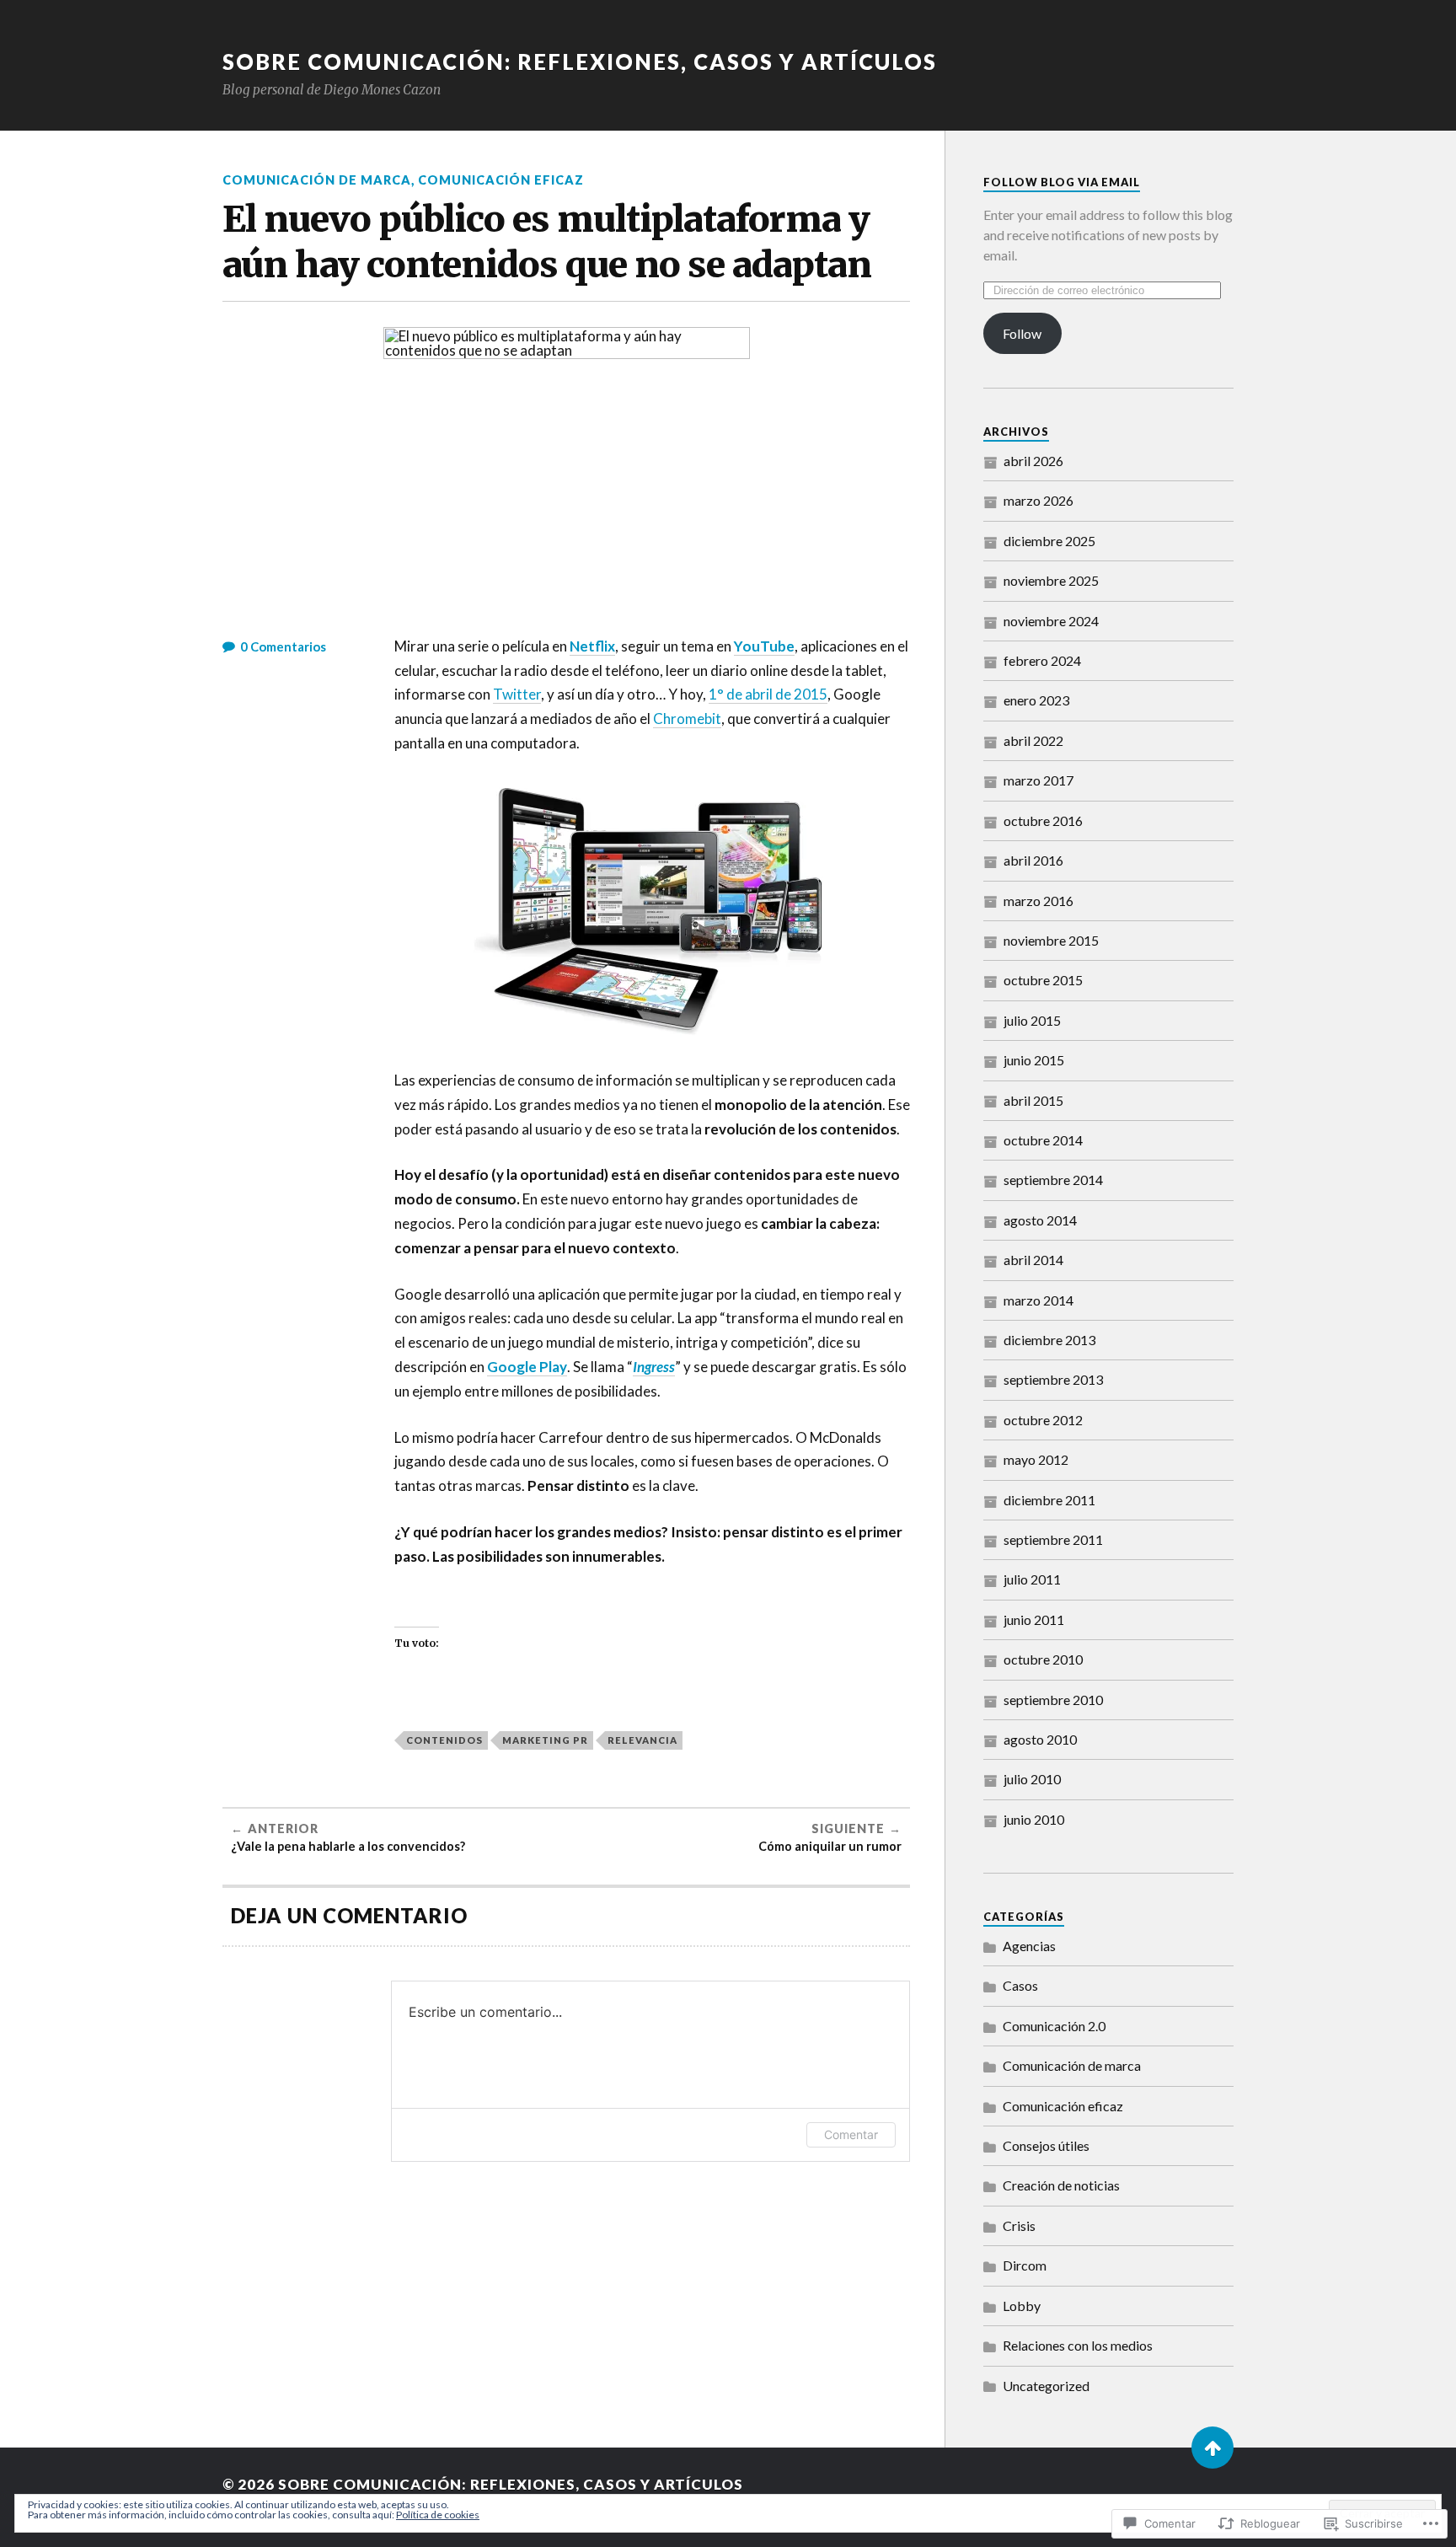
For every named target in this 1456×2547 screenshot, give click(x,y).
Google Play (527, 1367)
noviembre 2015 (1051, 940)
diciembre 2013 (1049, 1340)
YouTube (764, 646)
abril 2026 (1033, 461)
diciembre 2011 (1049, 1500)
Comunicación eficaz (501, 180)
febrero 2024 (1042, 660)
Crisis (1019, 2225)
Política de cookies (438, 2515)
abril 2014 (1033, 1260)
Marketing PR (545, 1740)
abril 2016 (1033, 860)
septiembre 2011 (1053, 1539)
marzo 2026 (1038, 500)
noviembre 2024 (1051, 621)
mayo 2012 (1036, 1459)
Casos (1020, 1985)
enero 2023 (1036, 700)
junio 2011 (1034, 1619)
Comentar (851, 2134)
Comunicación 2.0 (1054, 2026)
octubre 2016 (1043, 820)
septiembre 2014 (1053, 1180)
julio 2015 (1032, 1020)
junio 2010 (1034, 1819)
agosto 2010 (1040, 1739)
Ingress (654, 1367)
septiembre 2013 (1053, 1379)
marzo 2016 (1038, 901)
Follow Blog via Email (1062, 182)
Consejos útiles (1046, 2145)
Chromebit (687, 719)
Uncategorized (1046, 2386)
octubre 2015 (1043, 980)
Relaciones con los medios (1078, 2345)
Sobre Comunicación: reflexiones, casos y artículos (580, 62)
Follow (1022, 333)
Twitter (517, 694)
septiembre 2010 (1053, 1700)
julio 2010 (1032, 1779)
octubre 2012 (1043, 1420)
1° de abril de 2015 (768, 694)
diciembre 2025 (1049, 541)
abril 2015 (1033, 1100)
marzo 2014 (1038, 1300)
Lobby (1022, 2306)
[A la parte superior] (1212, 2448)
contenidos (444, 1740)
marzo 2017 (1038, 780)
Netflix (592, 646)
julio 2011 (1032, 1579)
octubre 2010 (1043, 1659)
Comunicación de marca (317, 180)
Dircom (1025, 2265)
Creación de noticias (1061, 2185)
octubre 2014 (1043, 1140)
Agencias (1029, 1946)
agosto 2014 (1040, 1220)
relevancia (642, 1740)
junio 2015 (1034, 1060)
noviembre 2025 (1051, 580)
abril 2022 (1033, 740)
